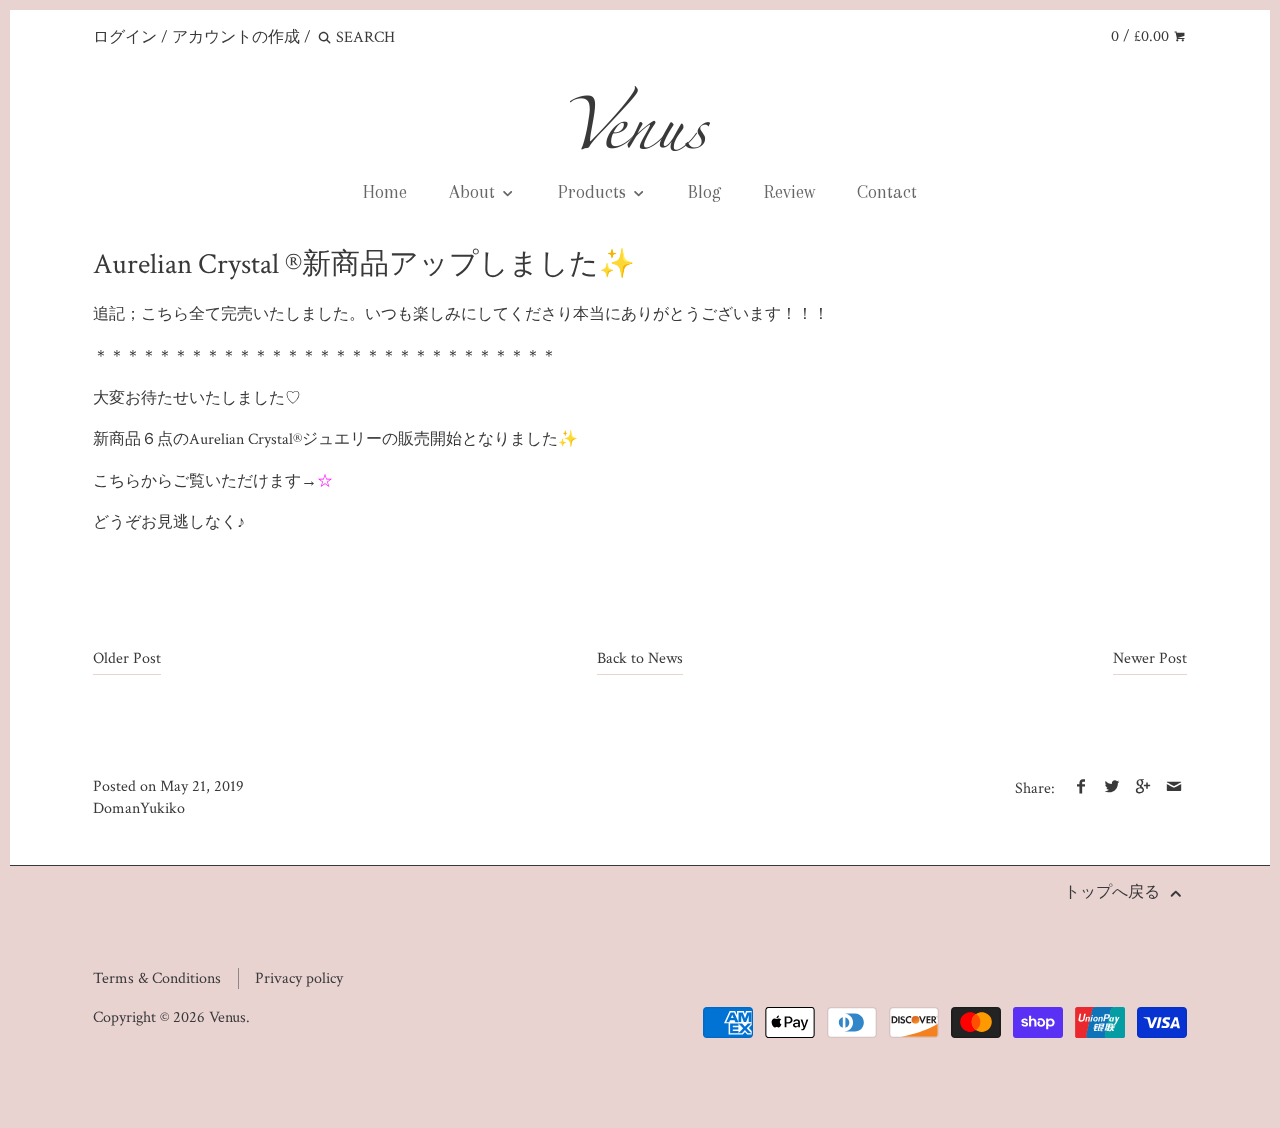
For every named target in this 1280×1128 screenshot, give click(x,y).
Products (594, 191)
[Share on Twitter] (1111, 788)
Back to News (640, 658)
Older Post (127, 658)
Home (385, 191)
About (474, 191)
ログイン (125, 37)
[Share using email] (1173, 788)
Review (789, 191)
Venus (227, 1017)
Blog (704, 191)
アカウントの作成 (236, 37)
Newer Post (1150, 658)
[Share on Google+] (1142, 788)
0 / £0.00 (1142, 36)
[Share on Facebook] (1080, 788)
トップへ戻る (1114, 892)
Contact (887, 191)
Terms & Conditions (157, 978)
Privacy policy (299, 978)
